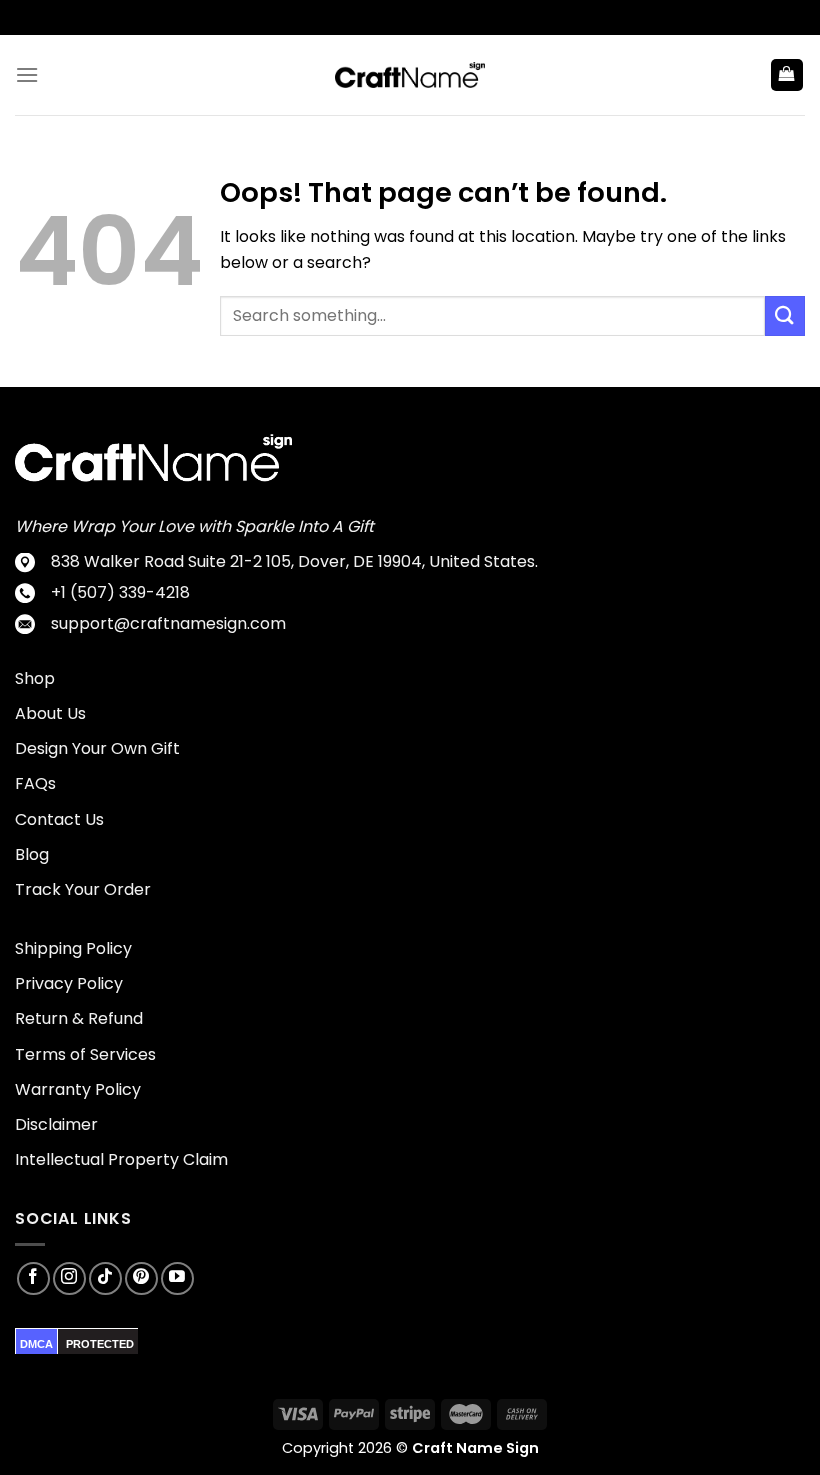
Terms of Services (85, 1054)
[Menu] (27, 74)
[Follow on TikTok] (105, 1278)
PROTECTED (100, 1344)
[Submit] (785, 315)
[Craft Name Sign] (410, 75)
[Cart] (787, 75)
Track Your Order (83, 889)
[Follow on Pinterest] (141, 1278)
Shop (35, 678)
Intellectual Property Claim (121, 1159)
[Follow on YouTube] (177, 1278)
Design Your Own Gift (97, 748)
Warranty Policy (78, 1089)
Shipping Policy (73, 948)
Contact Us (59, 819)
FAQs (35, 783)
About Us (50, 713)
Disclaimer (56, 1124)
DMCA (36, 1344)
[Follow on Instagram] (69, 1278)
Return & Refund (79, 1018)
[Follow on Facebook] (33, 1278)
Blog (32, 854)
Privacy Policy (69, 983)
